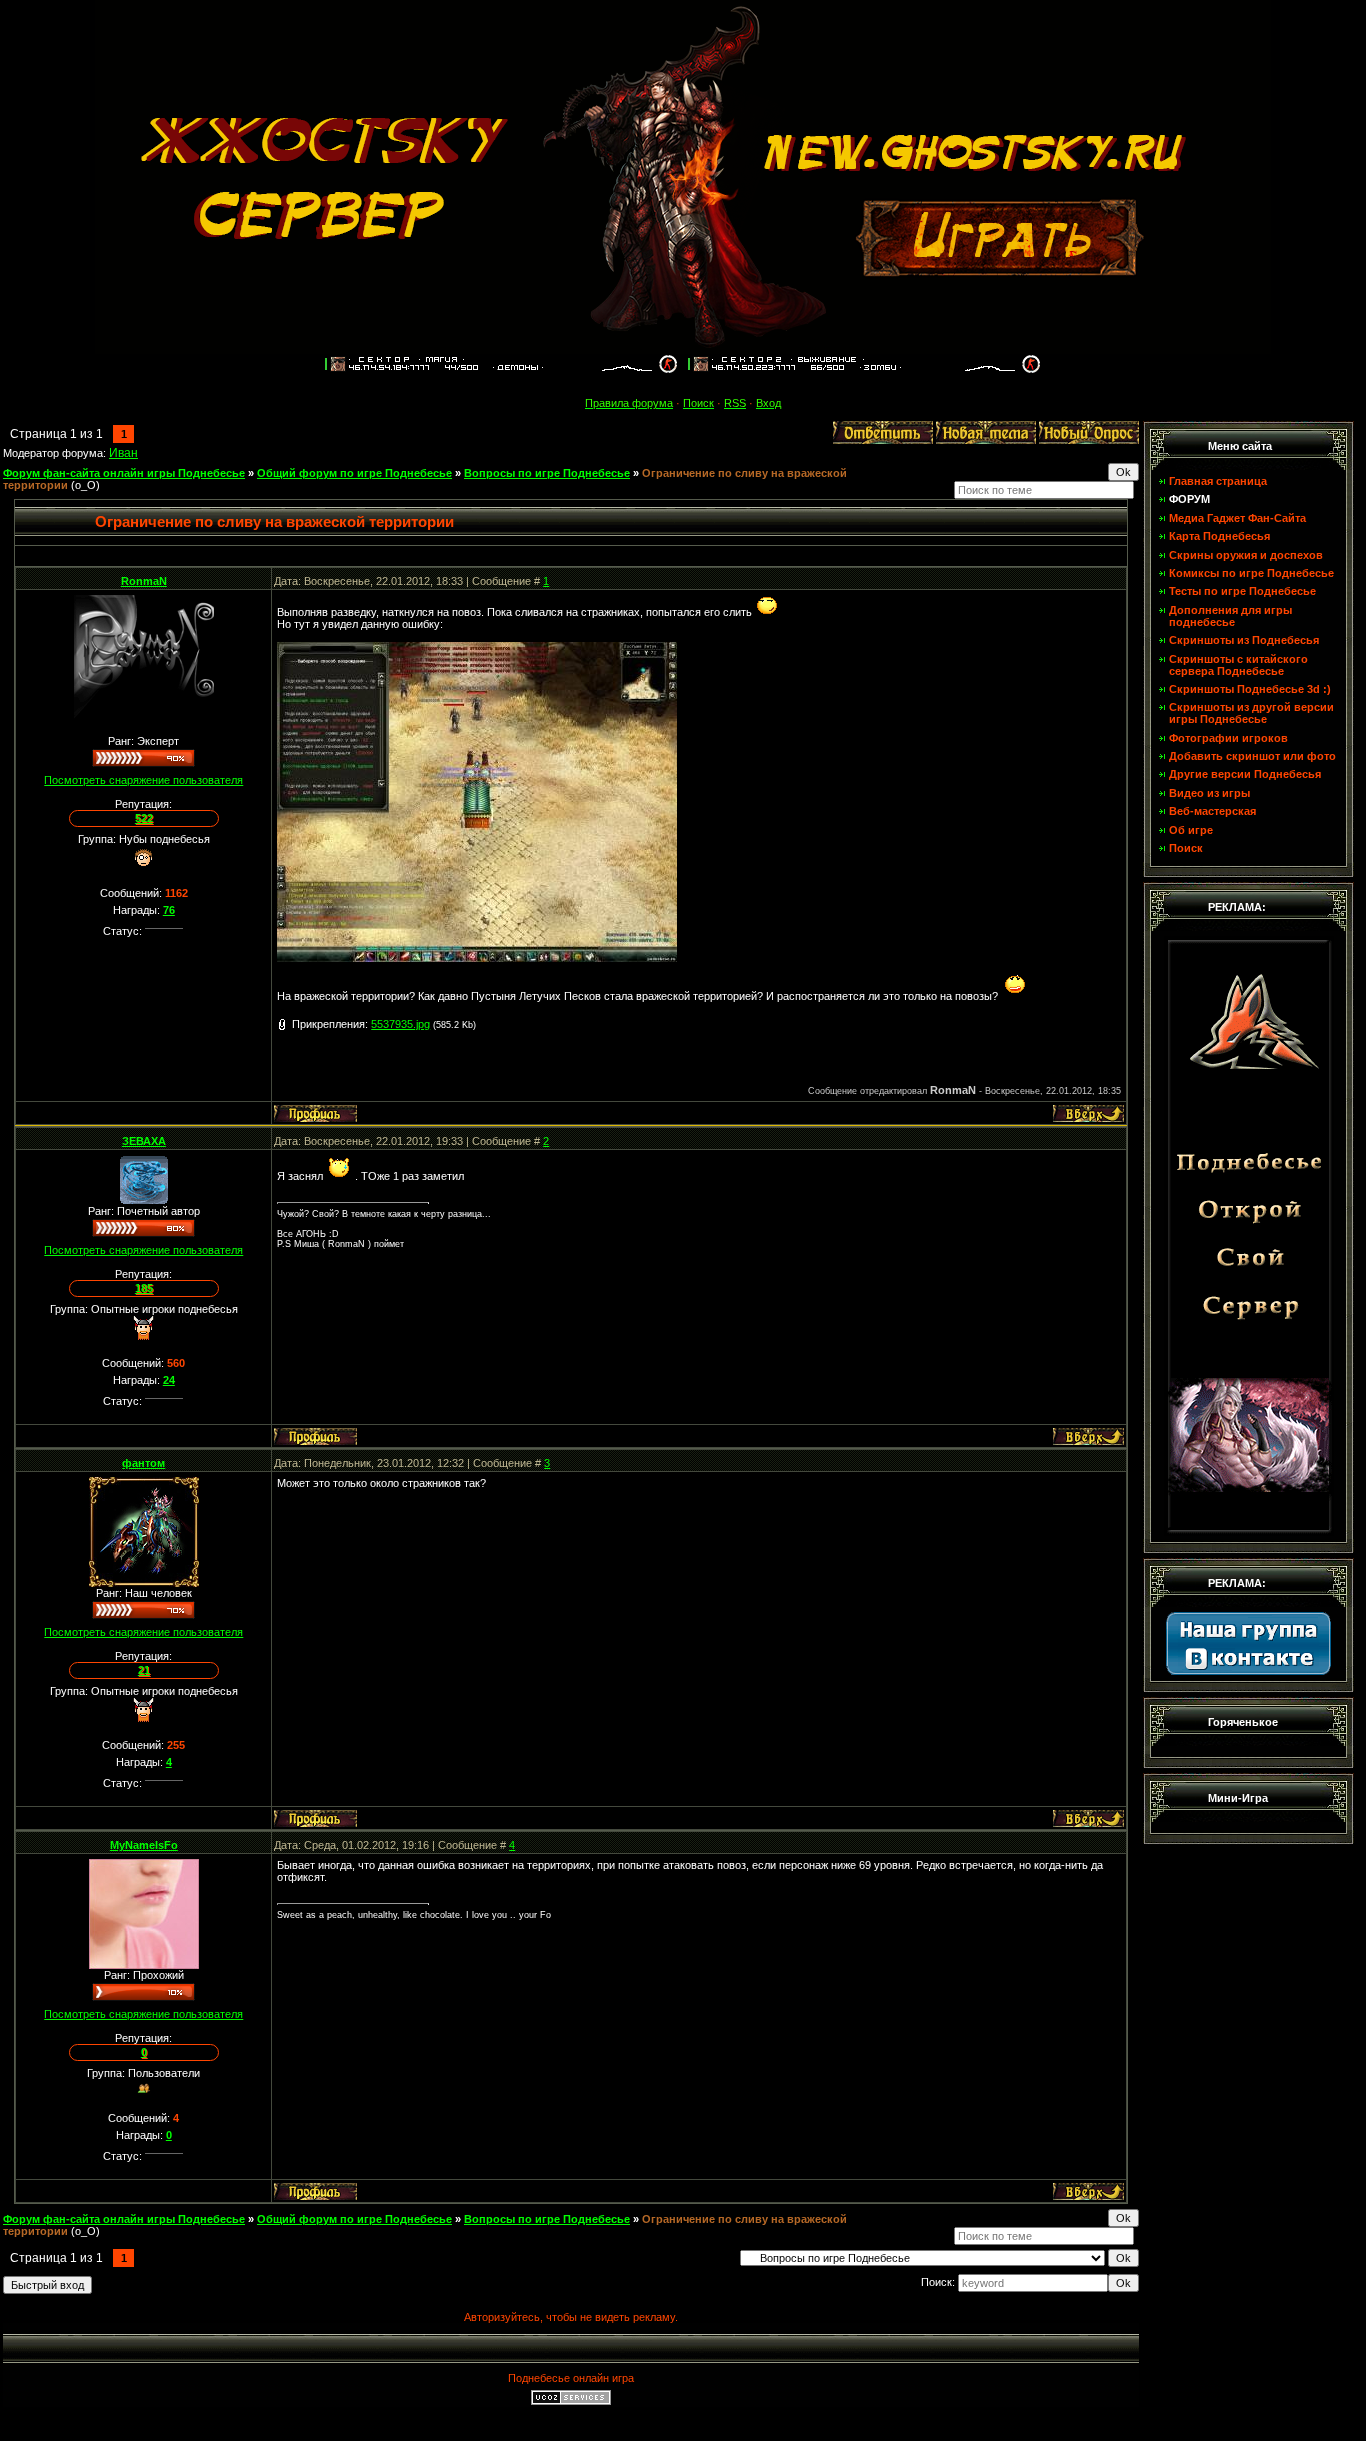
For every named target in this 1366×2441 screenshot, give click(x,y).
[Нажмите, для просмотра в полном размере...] (477, 958)
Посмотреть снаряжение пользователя (143, 780)
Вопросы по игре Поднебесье (547, 473)
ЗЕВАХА (144, 1141)
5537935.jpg (400, 1024)
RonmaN (144, 581)
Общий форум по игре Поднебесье (354, 473)
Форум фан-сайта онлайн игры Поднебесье (124, 473)
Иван (123, 453)
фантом (143, 1463)
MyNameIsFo (144, 1845)
